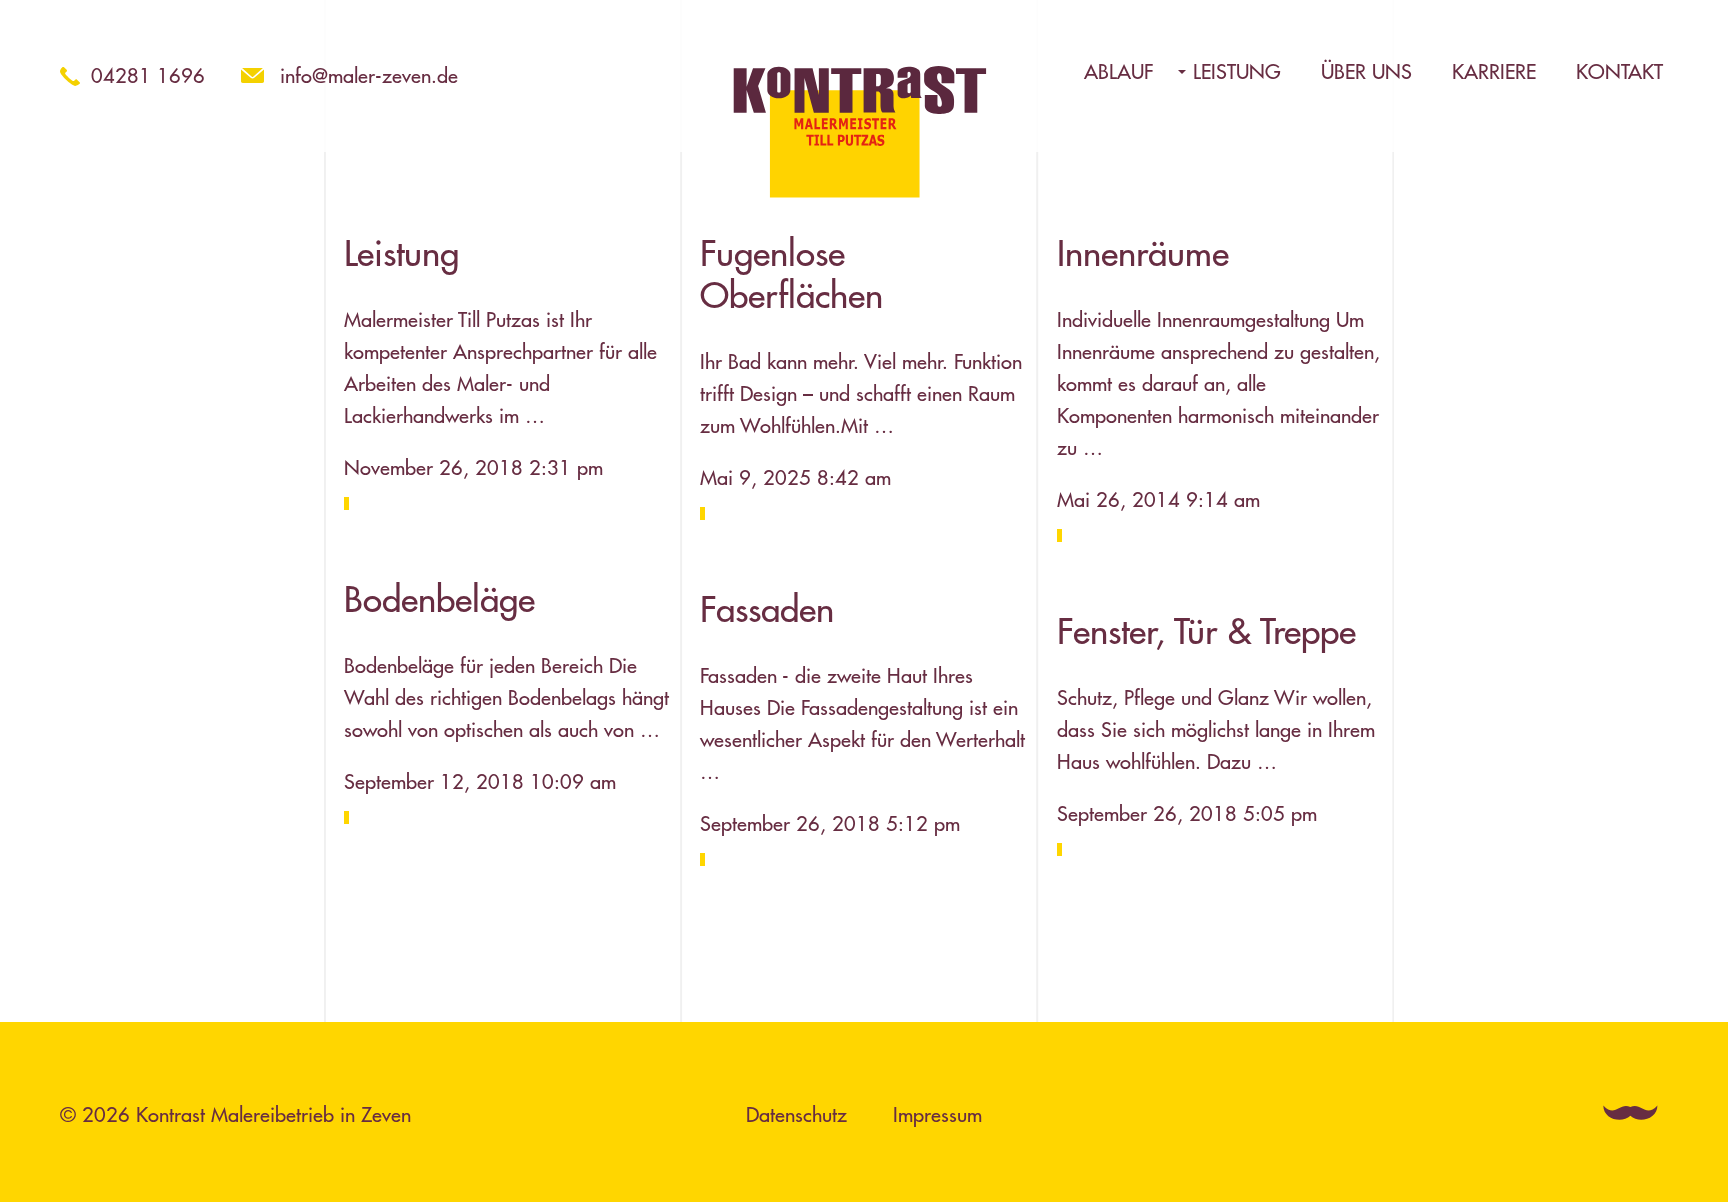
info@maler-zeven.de (369, 75)
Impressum (937, 1114)
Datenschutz (796, 1114)
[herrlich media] (1633, 1112)
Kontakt (1619, 72)
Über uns (1366, 72)
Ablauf (1118, 72)
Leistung (1237, 72)
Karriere (1494, 72)
